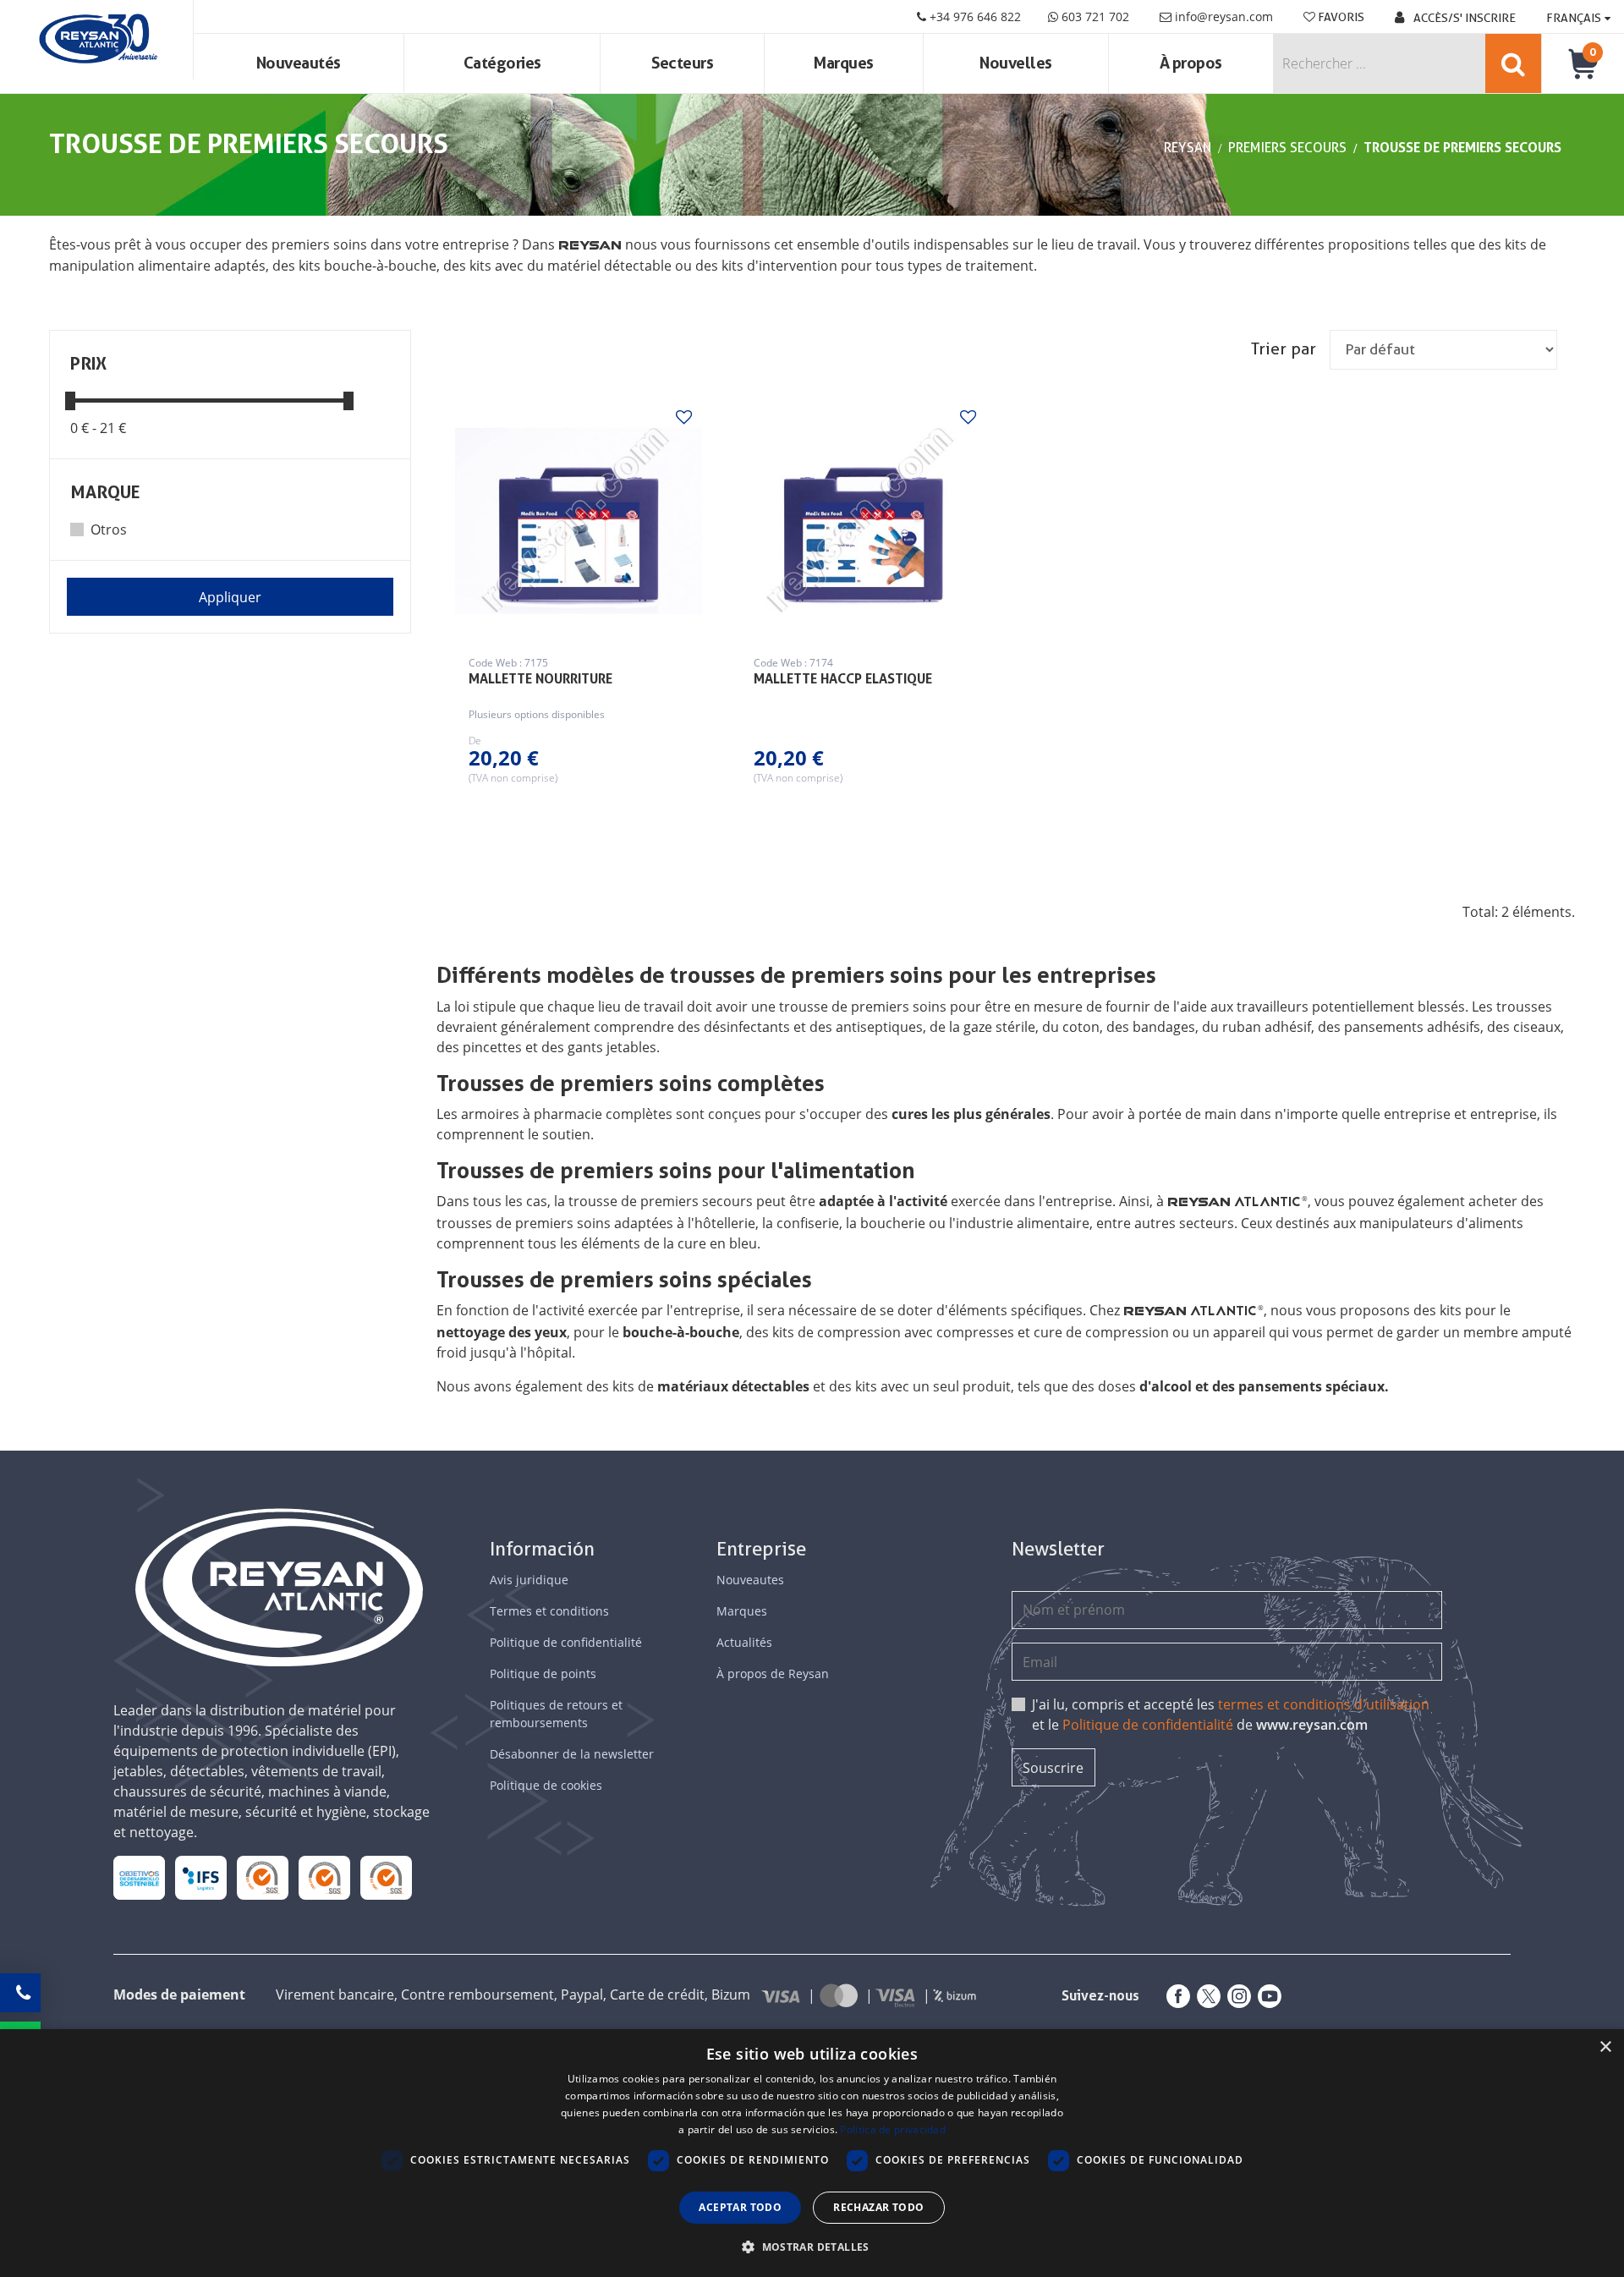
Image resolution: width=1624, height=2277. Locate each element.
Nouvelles (1016, 63)
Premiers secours (1287, 148)
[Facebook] (1175, 1996)
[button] (812, 2247)
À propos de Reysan (773, 1673)
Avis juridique (529, 1580)
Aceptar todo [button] (740, 2207)
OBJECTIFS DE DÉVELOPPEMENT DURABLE (140, 1877)
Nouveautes (750, 1580)
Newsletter (1058, 1549)
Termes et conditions (549, 1611)
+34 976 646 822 (974, 16)
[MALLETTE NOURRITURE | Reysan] (579, 521)
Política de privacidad (893, 2129)
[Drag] (70, 400)
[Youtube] (1266, 1996)
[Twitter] (1205, 1996)
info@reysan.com (1224, 16)
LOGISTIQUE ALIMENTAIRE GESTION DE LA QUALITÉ (201, 1877)
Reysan (1188, 148)
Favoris (1340, 17)
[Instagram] (1236, 1996)
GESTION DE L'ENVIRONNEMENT (386, 1877)
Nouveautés (299, 63)
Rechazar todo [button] (878, 2207)
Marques (844, 63)
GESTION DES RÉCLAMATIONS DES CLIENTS (263, 1877)
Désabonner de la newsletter (572, 1754)
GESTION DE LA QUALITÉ (324, 1877)
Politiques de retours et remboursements (556, 1714)
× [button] (1605, 2047)
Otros (109, 529)
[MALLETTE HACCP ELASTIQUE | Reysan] (864, 521)
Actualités (744, 1642)
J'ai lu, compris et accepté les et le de (1231, 1715)
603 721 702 (1094, 16)
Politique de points (543, 1673)
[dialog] (812, 2153)
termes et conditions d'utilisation (1324, 1704)
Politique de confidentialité (566, 1642)
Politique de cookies (546, 1785)
